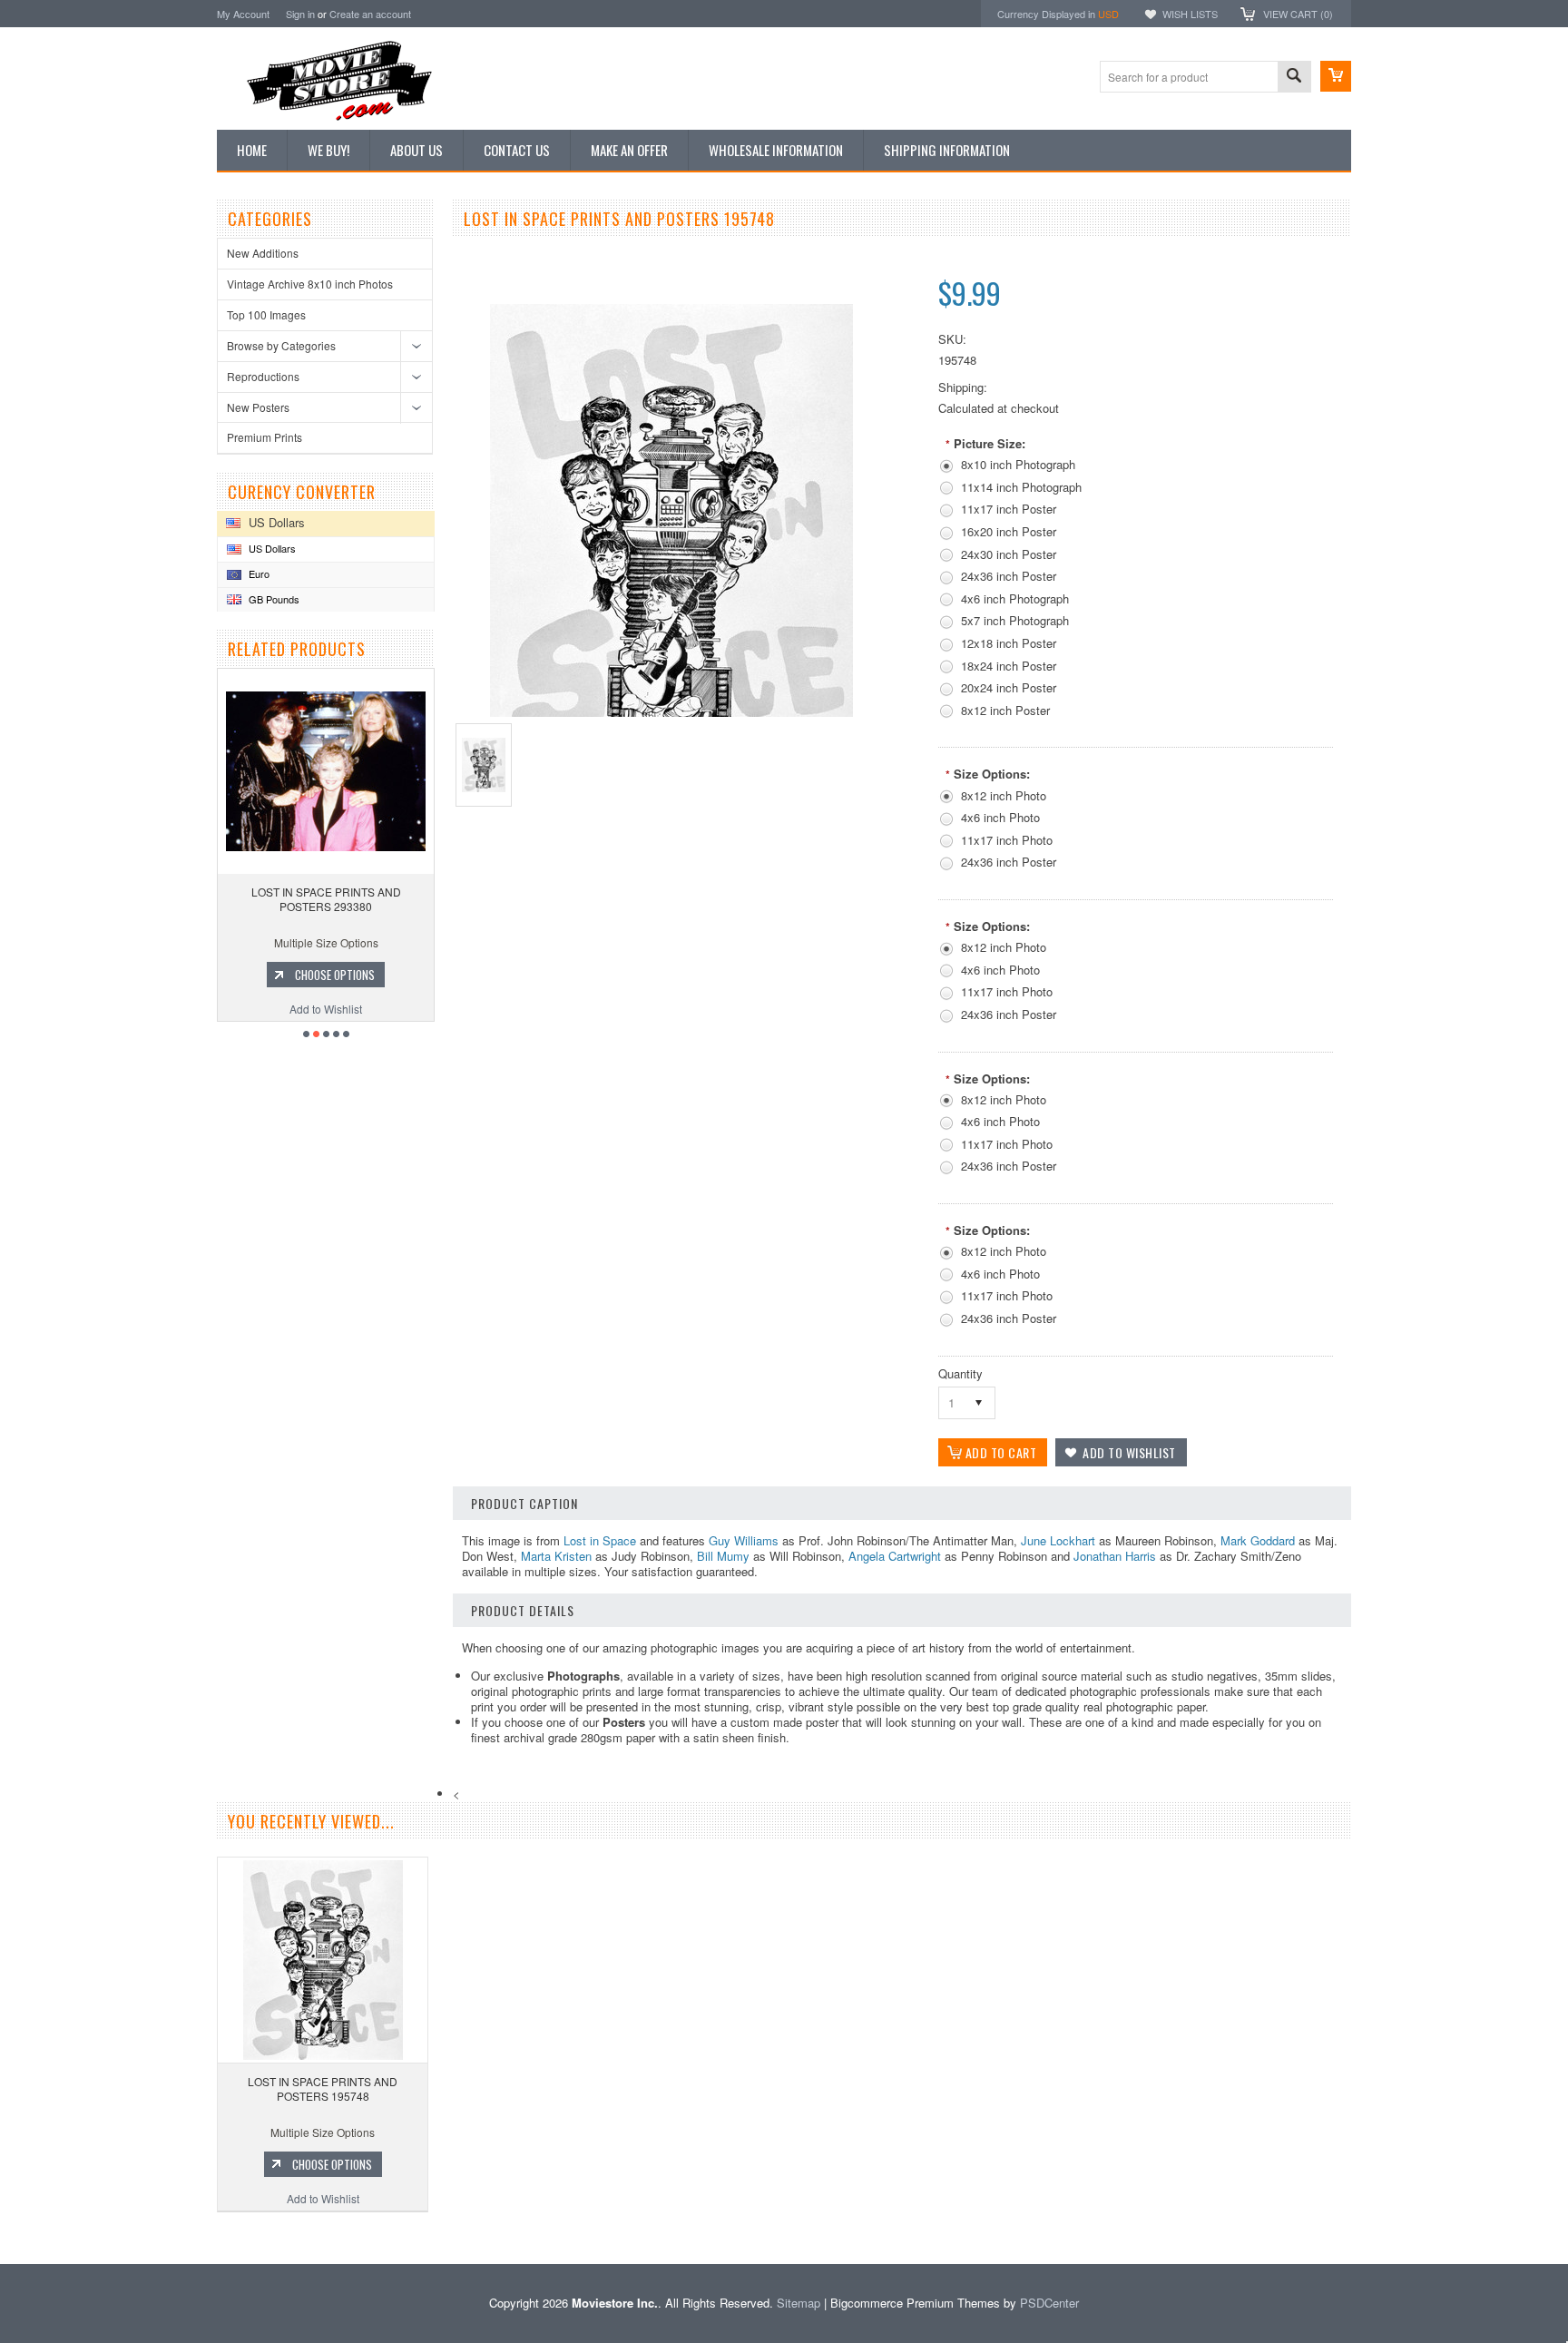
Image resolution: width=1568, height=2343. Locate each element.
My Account (243, 14)
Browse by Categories (281, 345)
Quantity (960, 1373)
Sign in (300, 14)
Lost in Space (600, 1540)
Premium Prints (265, 437)
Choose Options (338, 975)
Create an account (370, 14)
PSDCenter (1049, 2303)
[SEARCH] (1294, 78)
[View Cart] (1336, 76)
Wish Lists (1190, 14)
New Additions (263, 253)
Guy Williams (744, 1540)
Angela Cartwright (895, 1556)
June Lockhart (1058, 1540)
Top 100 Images (266, 314)
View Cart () (1298, 14)
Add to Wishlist (329, 1009)
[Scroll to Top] (2, 2237)
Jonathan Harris (1115, 1556)
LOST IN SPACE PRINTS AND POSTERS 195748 (323, 2088)
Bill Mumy (723, 1556)
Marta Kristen (556, 1556)
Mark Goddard (1258, 1540)
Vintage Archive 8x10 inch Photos (310, 284)
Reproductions (263, 376)
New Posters (258, 407)
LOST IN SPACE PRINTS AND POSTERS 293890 (329, 899)
